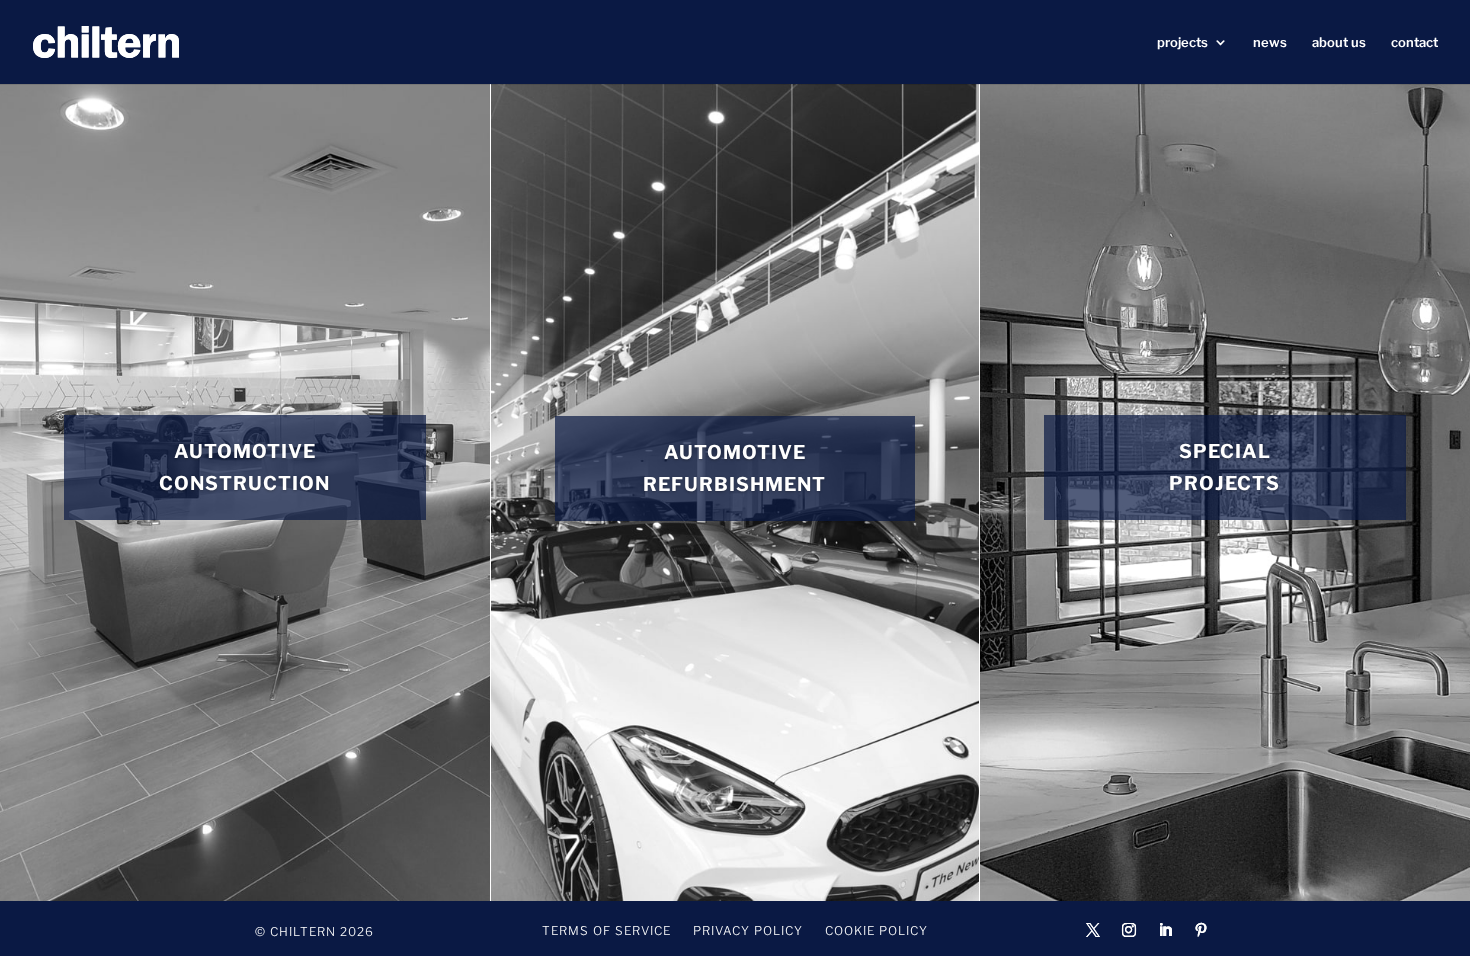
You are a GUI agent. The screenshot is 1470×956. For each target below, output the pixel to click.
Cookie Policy (876, 931)
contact (1414, 42)
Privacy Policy (748, 931)
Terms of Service (606, 931)
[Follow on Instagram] (1129, 930)
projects (1182, 42)
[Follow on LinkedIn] (1165, 930)
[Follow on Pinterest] (1201, 930)
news (1270, 42)
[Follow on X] (1093, 930)
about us (1339, 42)
